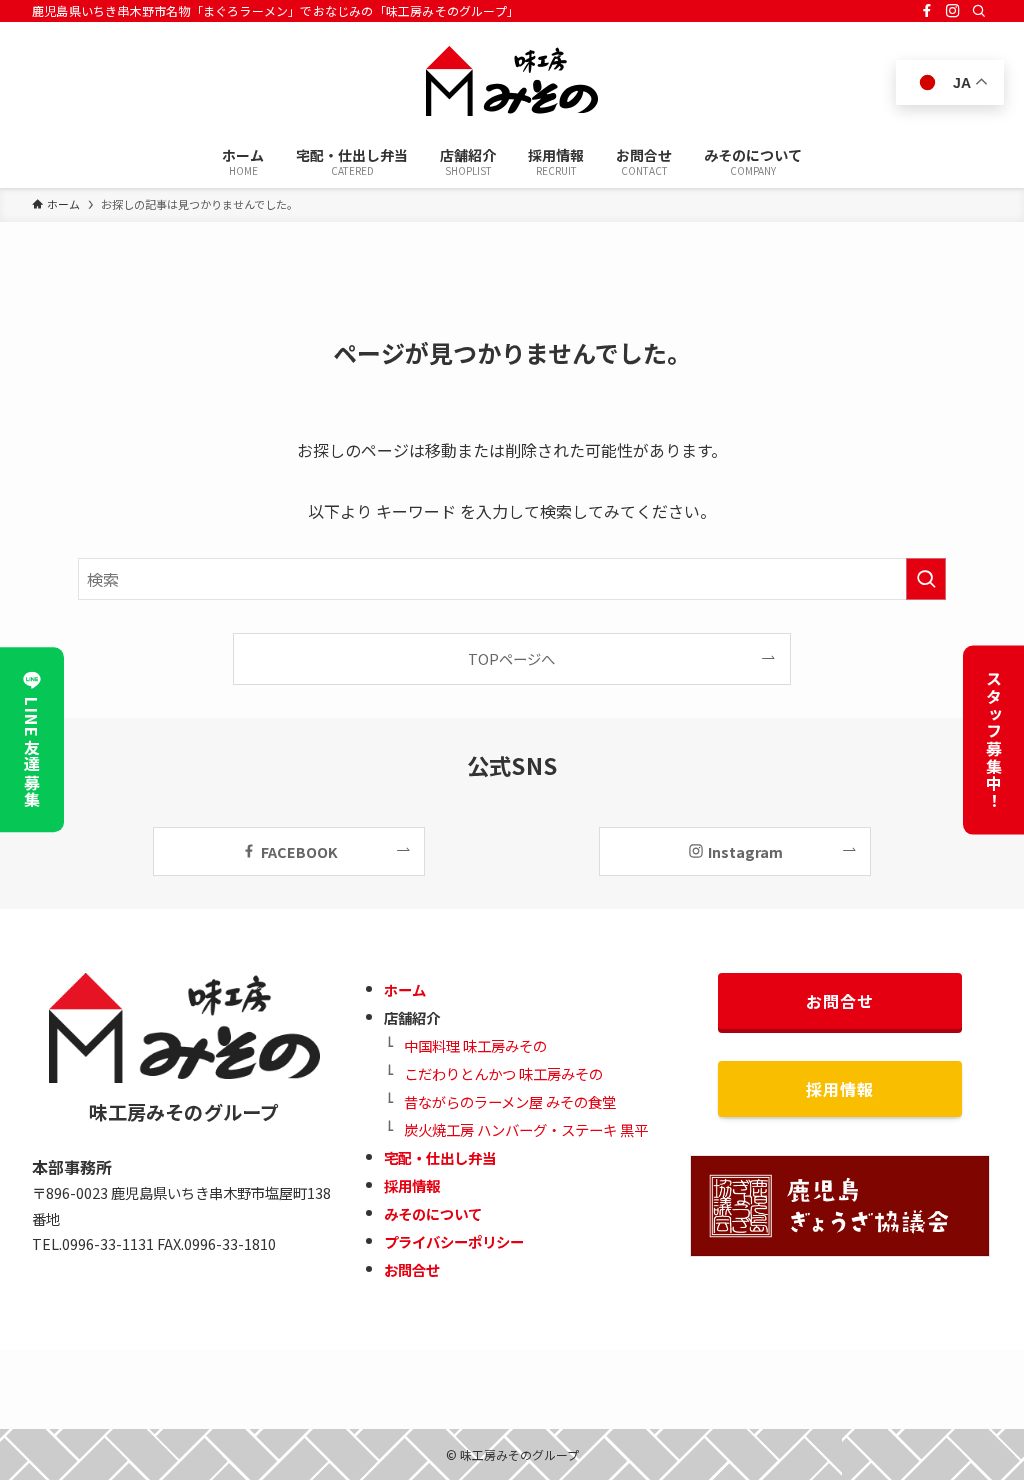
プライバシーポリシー (454, 1241)
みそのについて (433, 1213)
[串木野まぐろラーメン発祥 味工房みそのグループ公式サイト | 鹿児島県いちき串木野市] (512, 81)
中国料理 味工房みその (475, 1045)
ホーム (405, 989)
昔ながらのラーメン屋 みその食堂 (510, 1101)
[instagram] (953, 11)
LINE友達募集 (32, 753)
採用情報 (412, 1185)
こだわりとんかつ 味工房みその (503, 1073)
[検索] (979, 11)
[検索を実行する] (926, 579)
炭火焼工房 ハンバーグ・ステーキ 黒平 (526, 1129)
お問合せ (412, 1269)
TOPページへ (511, 658)
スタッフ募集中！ (994, 740)
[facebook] (927, 11)
